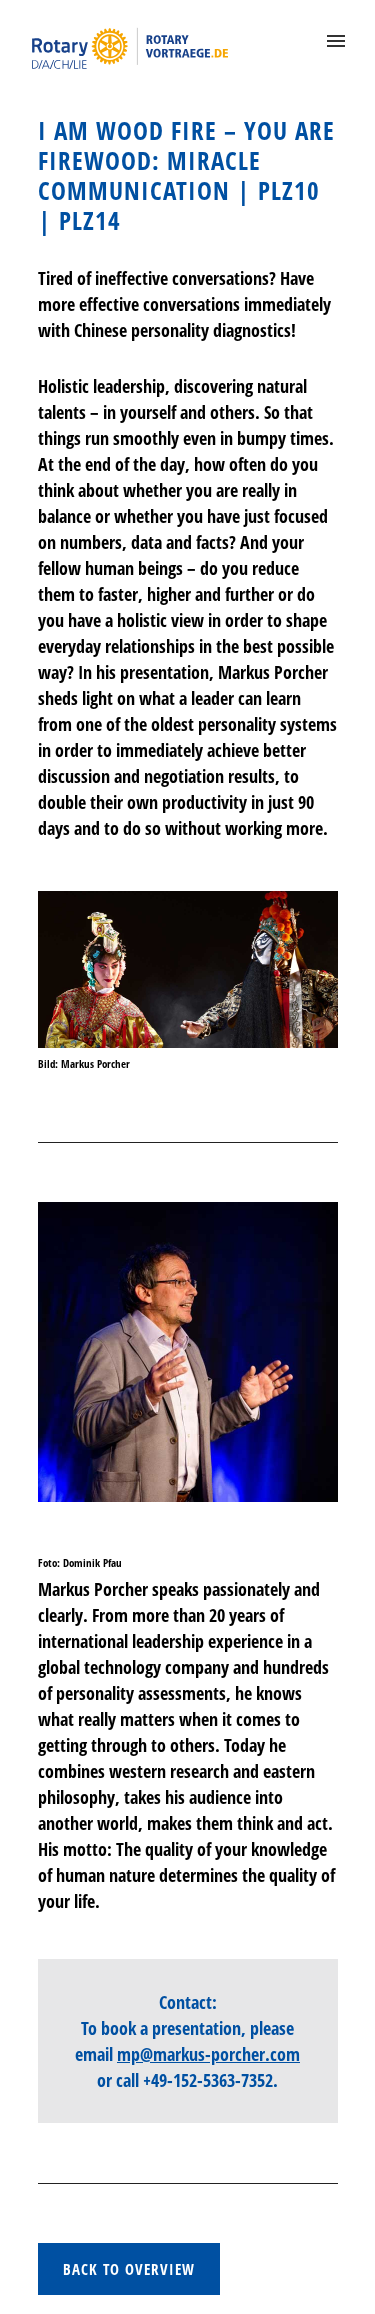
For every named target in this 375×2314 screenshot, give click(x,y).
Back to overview (129, 2269)
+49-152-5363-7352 (208, 2080)
